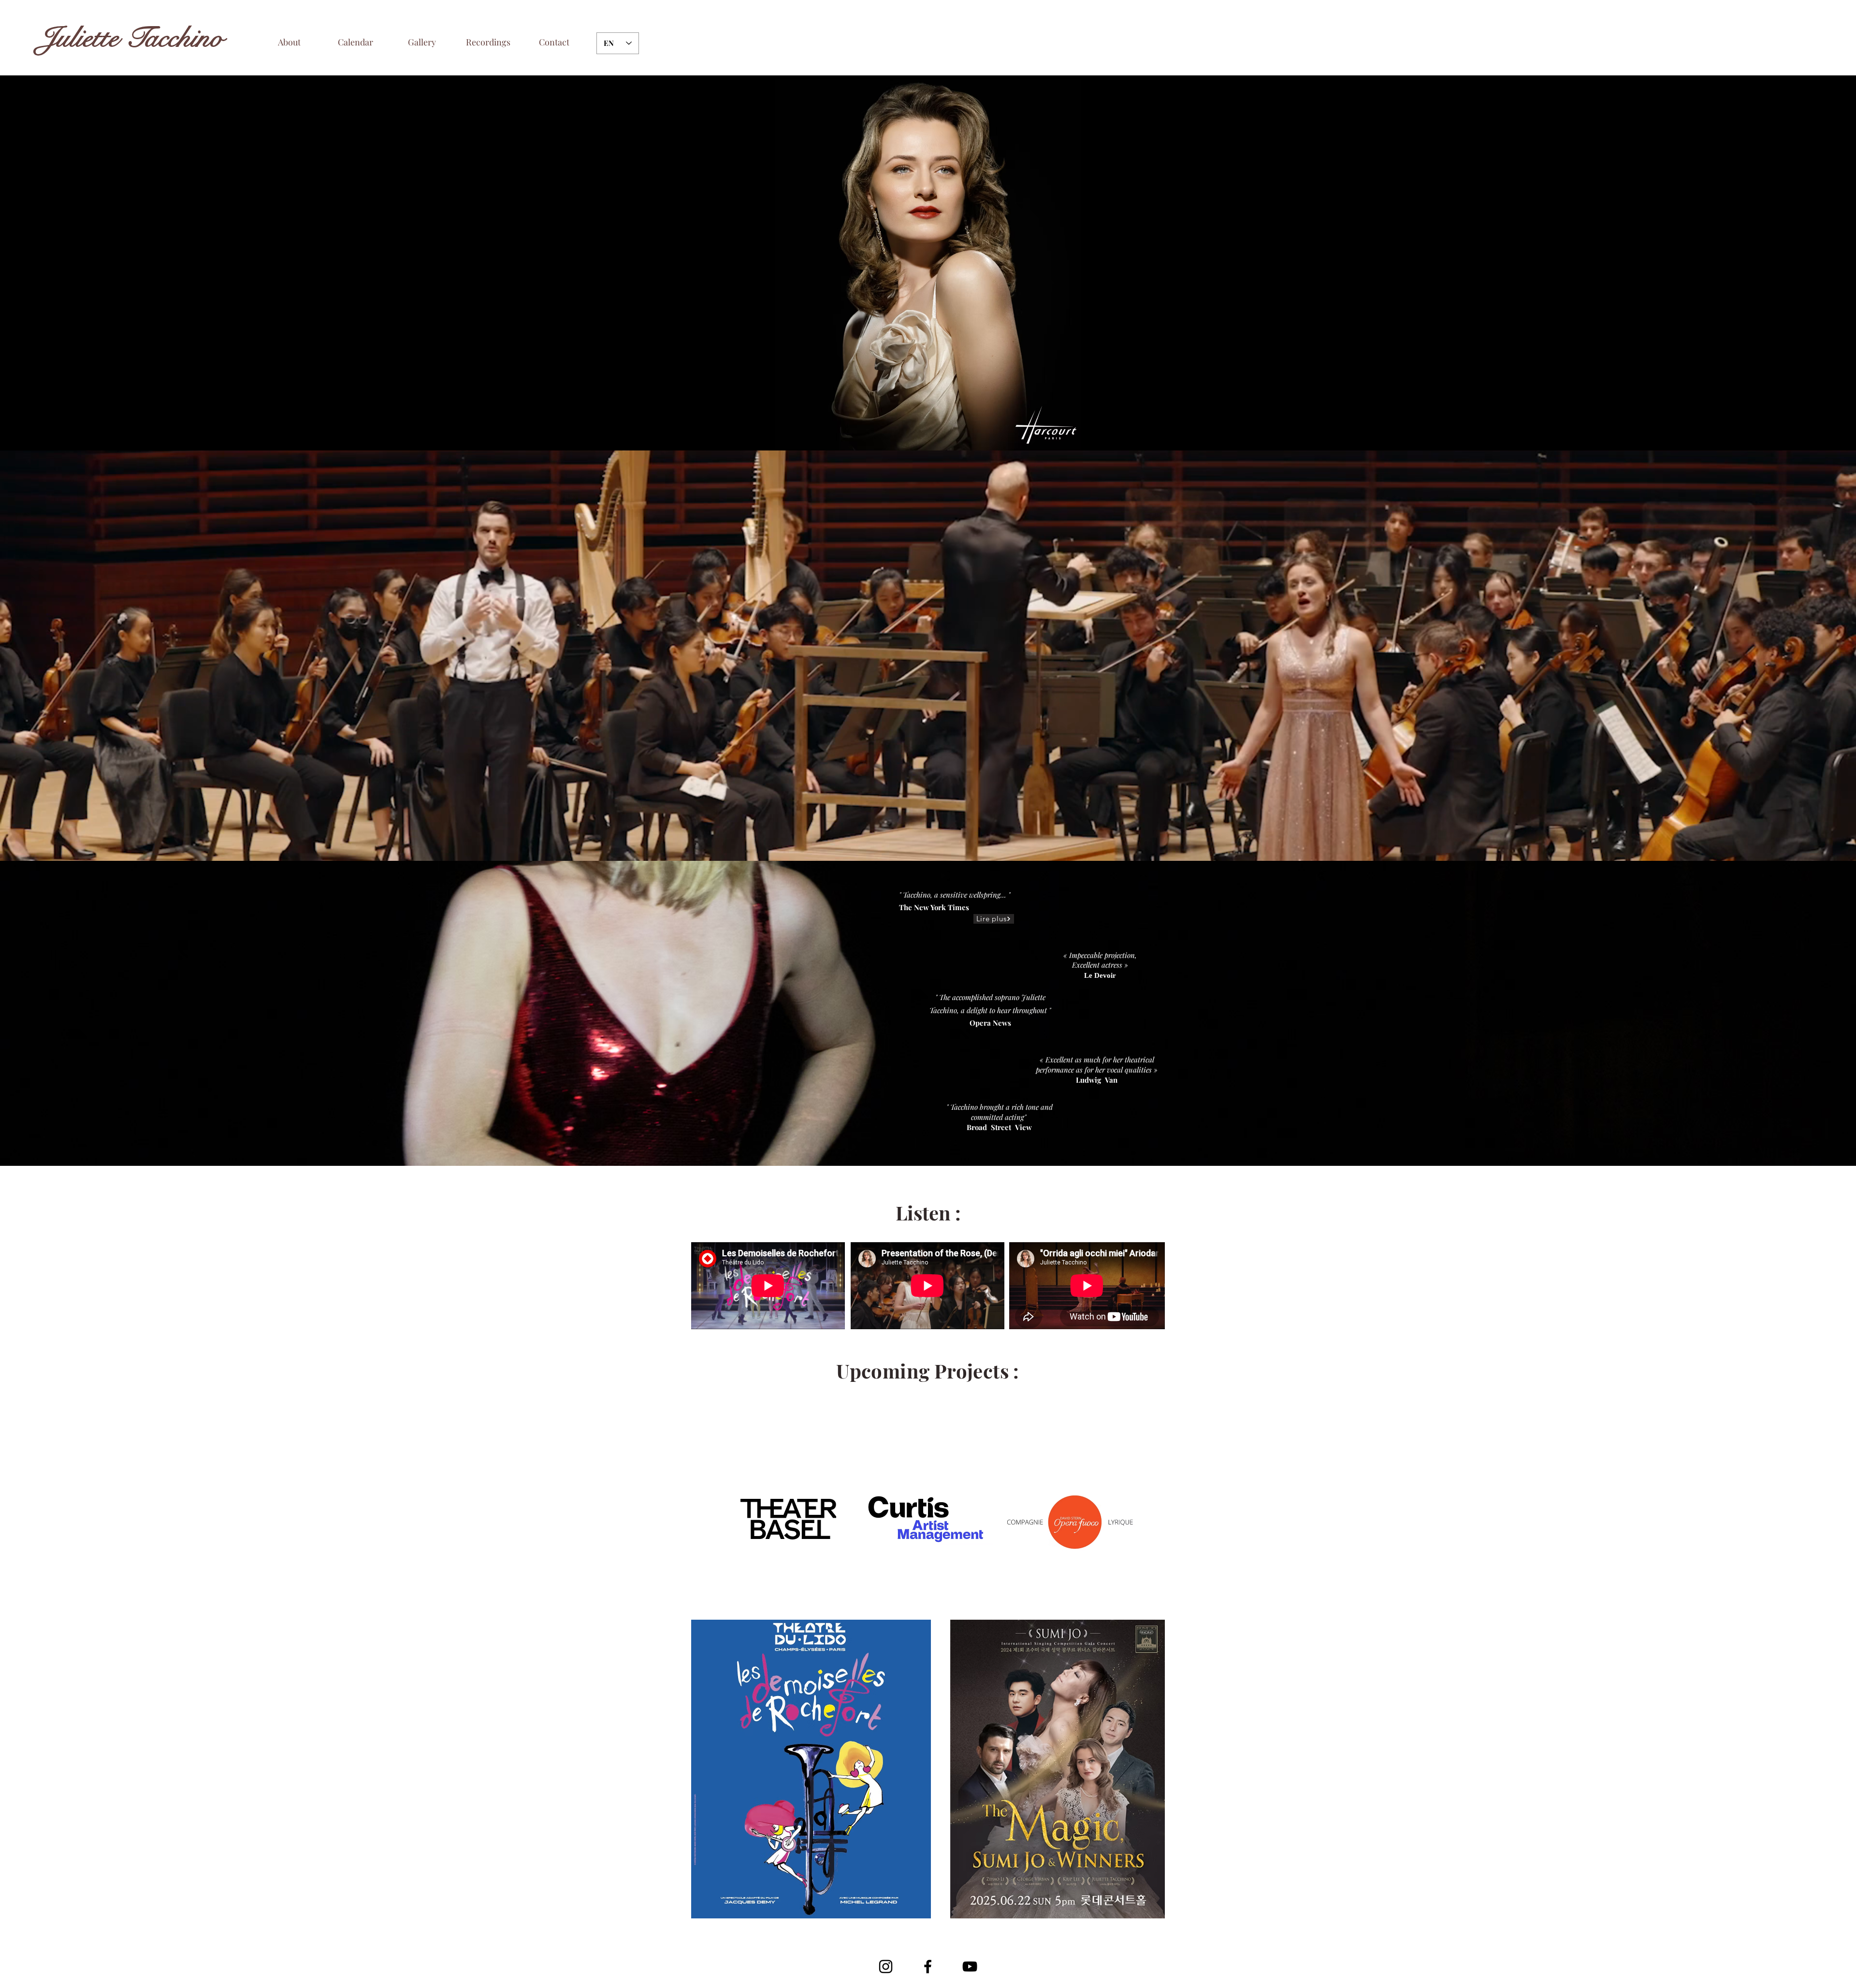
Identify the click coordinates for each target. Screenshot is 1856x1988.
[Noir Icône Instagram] (886, 1966)
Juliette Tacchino (131, 38)
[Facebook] (928, 1966)
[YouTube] (970, 1966)
